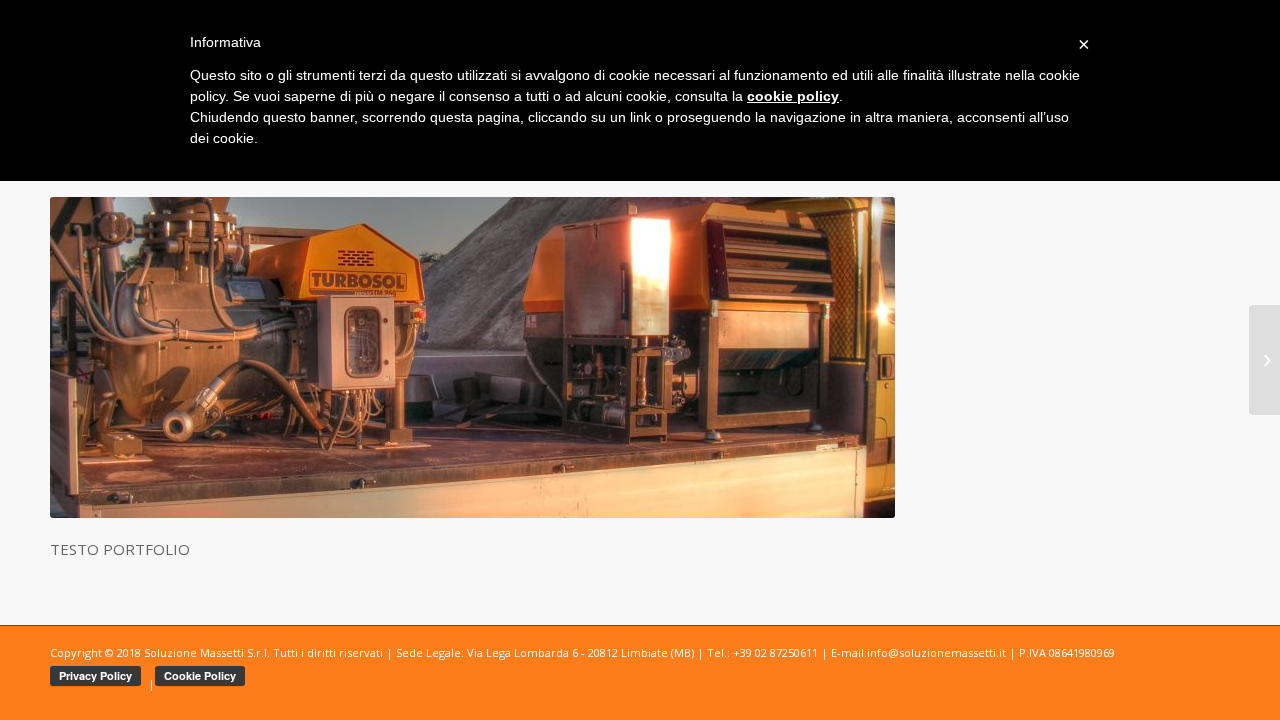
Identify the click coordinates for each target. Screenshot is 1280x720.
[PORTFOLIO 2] (1264, 360)
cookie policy (793, 96)
